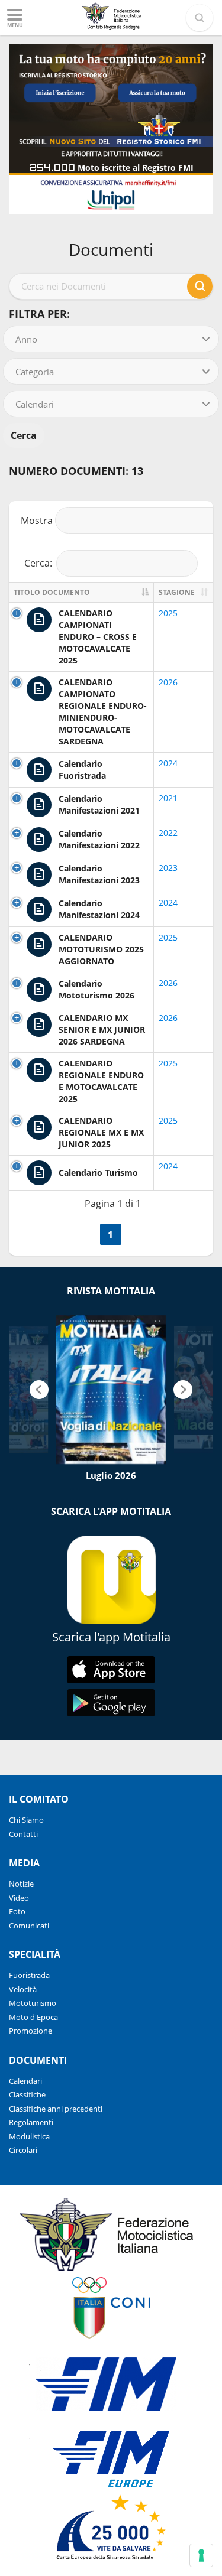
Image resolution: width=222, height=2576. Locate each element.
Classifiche (27, 2094)
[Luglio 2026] (111, 1390)
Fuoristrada (29, 1975)
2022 (168, 833)
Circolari (23, 2150)
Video (19, 1898)
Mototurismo (33, 2003)
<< (86, 1235)
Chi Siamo (26, 1820)
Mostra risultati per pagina (111, 521)
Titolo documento (52, 592)
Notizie (21, 1884)
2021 (168, 798)
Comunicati (29, 1926)
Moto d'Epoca (33, 2017)
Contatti (23, 1834)
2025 (168, 613)
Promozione (30, 2031)
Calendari (25, 2081)
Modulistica (29, 2136)
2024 (168, 763)
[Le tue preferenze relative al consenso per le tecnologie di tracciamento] (201, 2555)
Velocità (23, 1989)
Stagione (177, 592)
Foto (17, 1911)
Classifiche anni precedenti (56, 2109)
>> (136, 1235)
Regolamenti (31, 2122)
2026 (168, 682)
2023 (168, 868)
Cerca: (38, 563)
